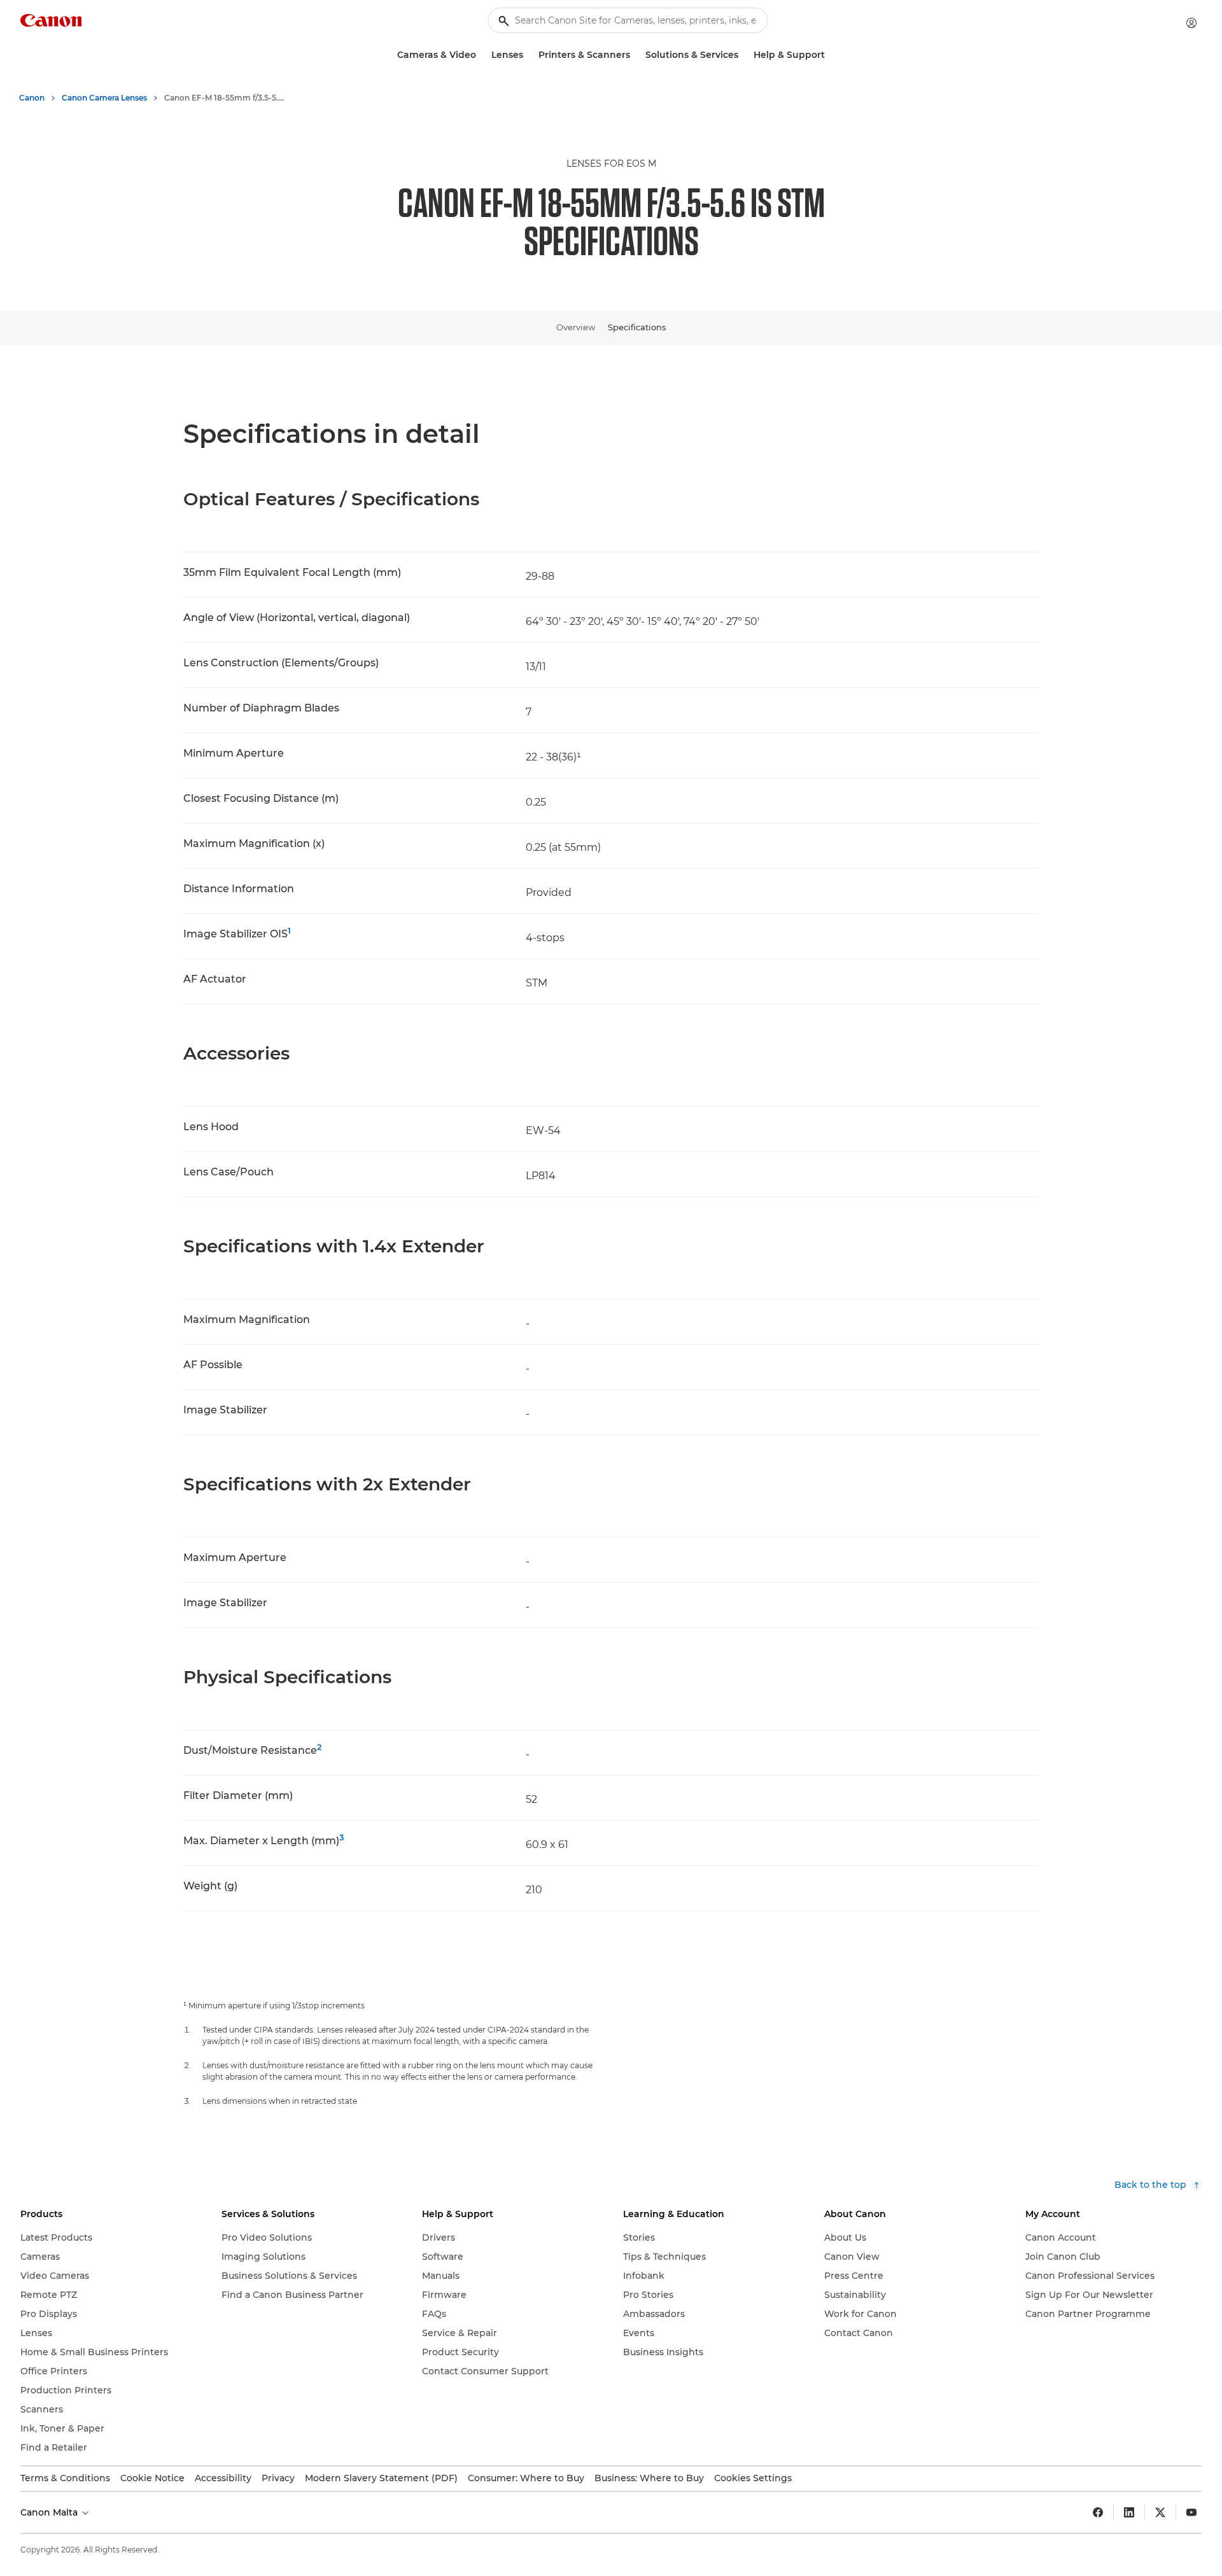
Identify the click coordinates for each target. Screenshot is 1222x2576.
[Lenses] (528, 55)
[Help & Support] (830, 55)
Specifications (637, 327)
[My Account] (1191, 23)
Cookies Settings (753, 2478)
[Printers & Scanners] (635, 55)
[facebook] (1098, 2512)
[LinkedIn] (1129, 2512)
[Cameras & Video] (481, 55)
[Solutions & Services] (743, 55)
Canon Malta (50, 2512)
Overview (576, 327)
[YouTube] (1191, 2512)
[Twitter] (1160, 2512)
